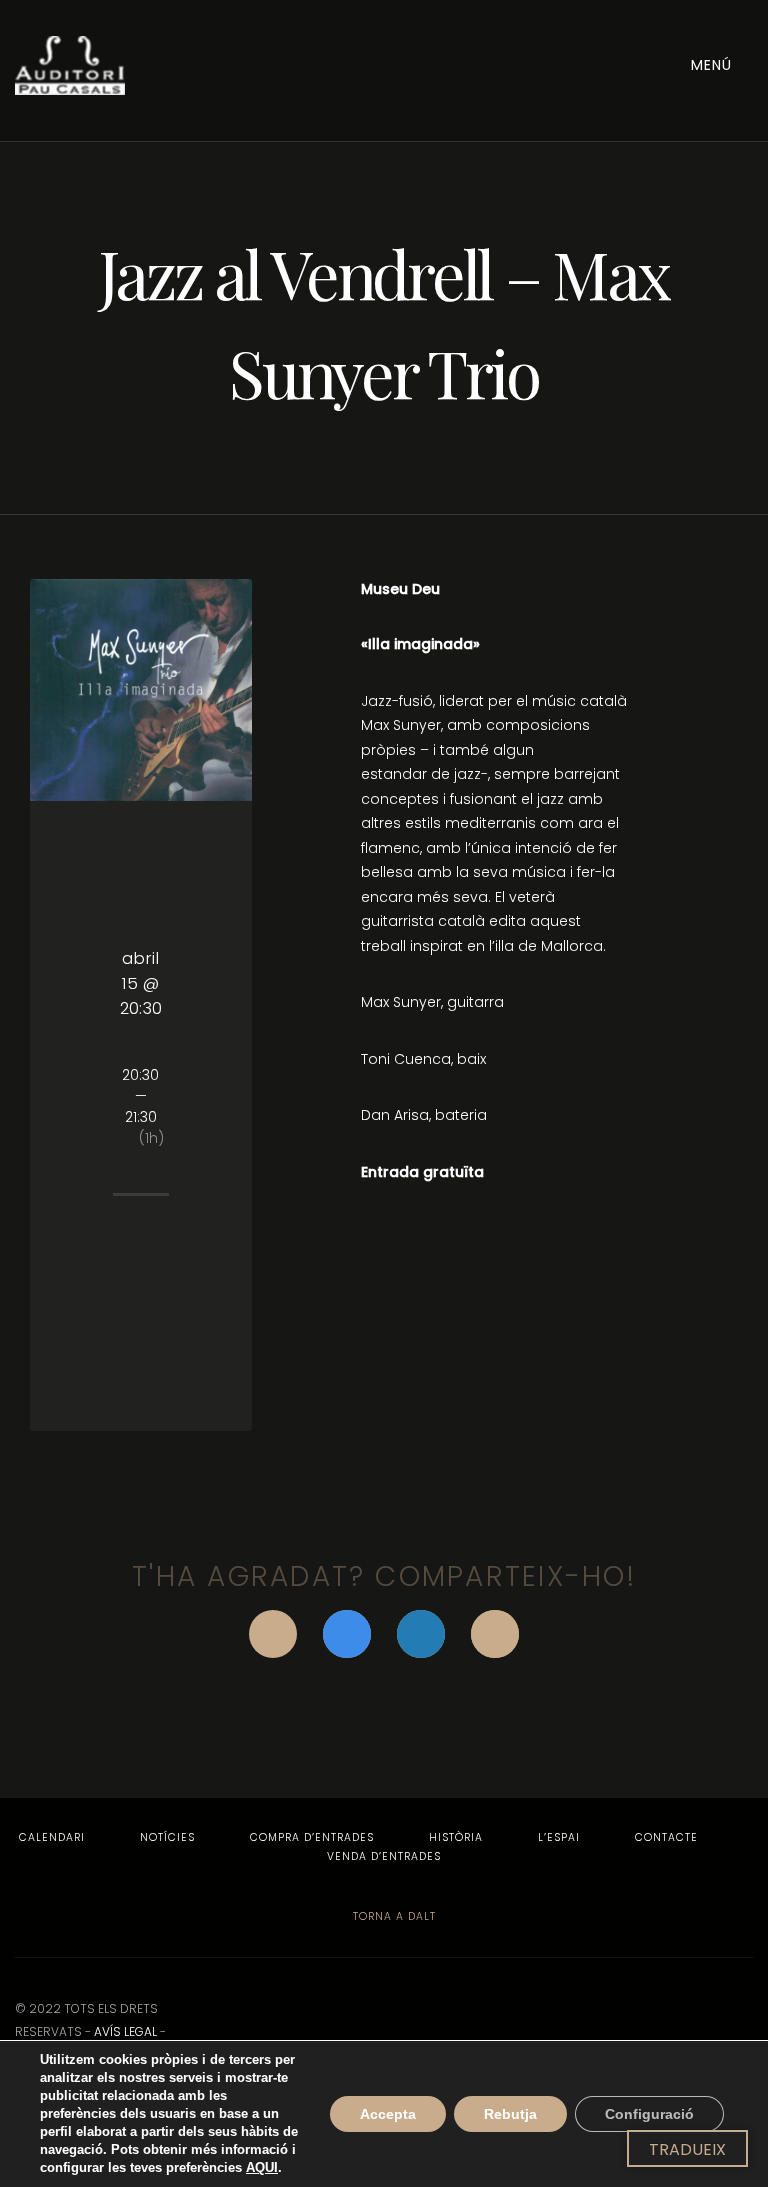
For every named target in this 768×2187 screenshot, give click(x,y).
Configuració (649, 2114)
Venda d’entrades (384, 1856)
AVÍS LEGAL (125, 2031)
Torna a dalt (392, 1916)
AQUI (262, 2167)
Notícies (167, 1837)
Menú (714, 65)
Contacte (666, 1837)
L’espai (559, 1837)
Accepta (388, 2114)
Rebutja (510, 2114)
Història (456, 1837)
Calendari (52, 1837)
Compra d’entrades (312, 1837)
